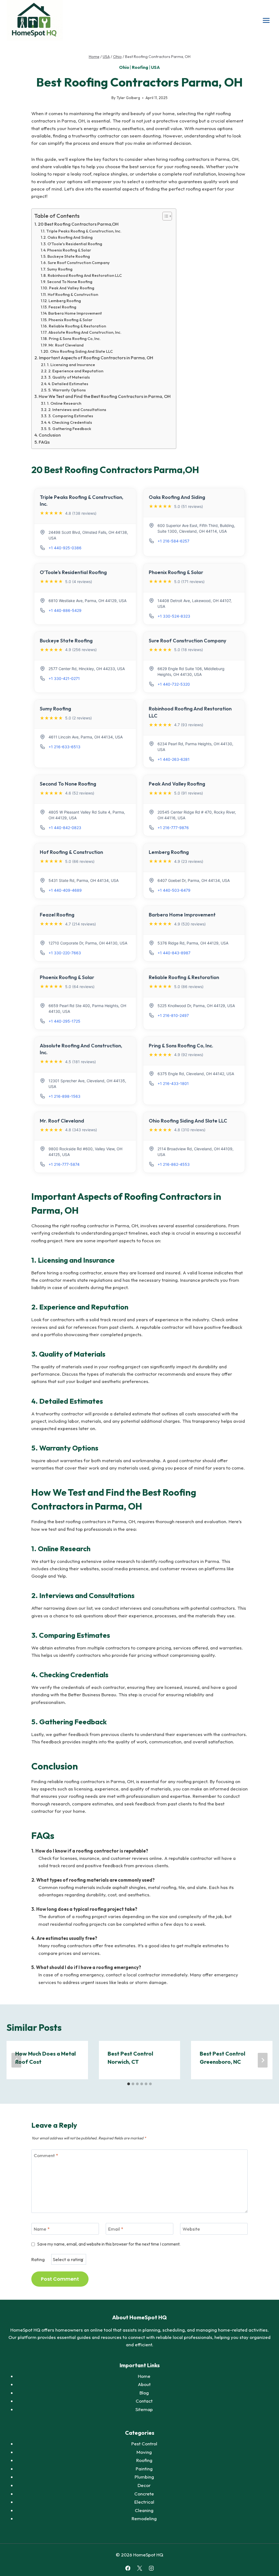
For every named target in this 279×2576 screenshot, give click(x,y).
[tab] (129, 2084)
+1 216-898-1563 (64, 1096)
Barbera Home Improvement (75, 313)
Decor (144, 2485)
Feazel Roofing (62, 307)
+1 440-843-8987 (174, 953)
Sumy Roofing (60, 269)
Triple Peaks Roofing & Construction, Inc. (84, 231)
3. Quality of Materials (69, 377)
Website (191, 2229)
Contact (144, 2401)
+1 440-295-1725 (64, 1021)
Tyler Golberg (128, 98)
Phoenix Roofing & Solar (69, 250)
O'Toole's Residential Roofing (75, 244)
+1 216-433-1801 (173, 1083)
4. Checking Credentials (70, 422)
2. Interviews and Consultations (77, 410)
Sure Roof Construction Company (79, 263)
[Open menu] (266, 20)
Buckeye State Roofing (69, 256)
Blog (144, 2393)
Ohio (124, 67)
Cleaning (144, 2510)
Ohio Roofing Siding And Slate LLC (81, 351)
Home (144, 2376)
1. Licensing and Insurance (71, 365)
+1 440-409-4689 (65, 890)
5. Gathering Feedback (70, 429)
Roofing (140, 67)
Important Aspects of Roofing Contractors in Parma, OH (96, 358)
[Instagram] (151, 2568)
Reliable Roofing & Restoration (77, 326)
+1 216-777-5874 (64, 1164)
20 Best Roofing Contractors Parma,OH (78, 224)
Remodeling (144, 2518)
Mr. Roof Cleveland (66, 345)
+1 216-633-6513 (64, 747)
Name (42, 2229)
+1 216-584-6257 (173, 541)
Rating (38, 2259)
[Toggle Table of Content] (164, 216)
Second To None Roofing (70, 282)
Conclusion (50, 435)
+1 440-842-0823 (65, 828)
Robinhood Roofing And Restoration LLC (85, 275)
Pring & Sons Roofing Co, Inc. (75, 338)
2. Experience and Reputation (76, 371)
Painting (144, 2469)
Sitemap (144, 2409)
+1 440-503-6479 (174, 890)
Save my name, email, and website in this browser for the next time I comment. (109, 2244)
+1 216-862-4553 (174, 1164)
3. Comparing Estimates (71, 416)
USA (155, 67)
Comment (46, 2155)
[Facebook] (128, 2568)
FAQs (44, 442)
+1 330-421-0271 (64, 678)
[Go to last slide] (16, 2060)
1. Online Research (64, 403)
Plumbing (144, 2477)
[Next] (263, 2060)
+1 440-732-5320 (174, 684)
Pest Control (144, 2444)
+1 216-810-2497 (173, 1015)
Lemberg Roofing (65, 301)
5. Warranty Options (67, 390)
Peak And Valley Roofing (72, 288)
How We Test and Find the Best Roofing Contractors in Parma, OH (105, 396)
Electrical (144, 2502)
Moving (144, 2452)
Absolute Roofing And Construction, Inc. (85, 332)
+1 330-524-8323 (174, 616)
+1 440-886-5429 (65, 610)
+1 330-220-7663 (65, 953)
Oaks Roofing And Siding (70, 237)
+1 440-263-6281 (174, 759)
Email (116, 2229)
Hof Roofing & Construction (73, 294)
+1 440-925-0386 (65, 548)
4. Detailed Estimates (68, 384)
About (144, 2384)
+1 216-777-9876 (173, 828)
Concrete (144, 2494)
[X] (139, 2568)
